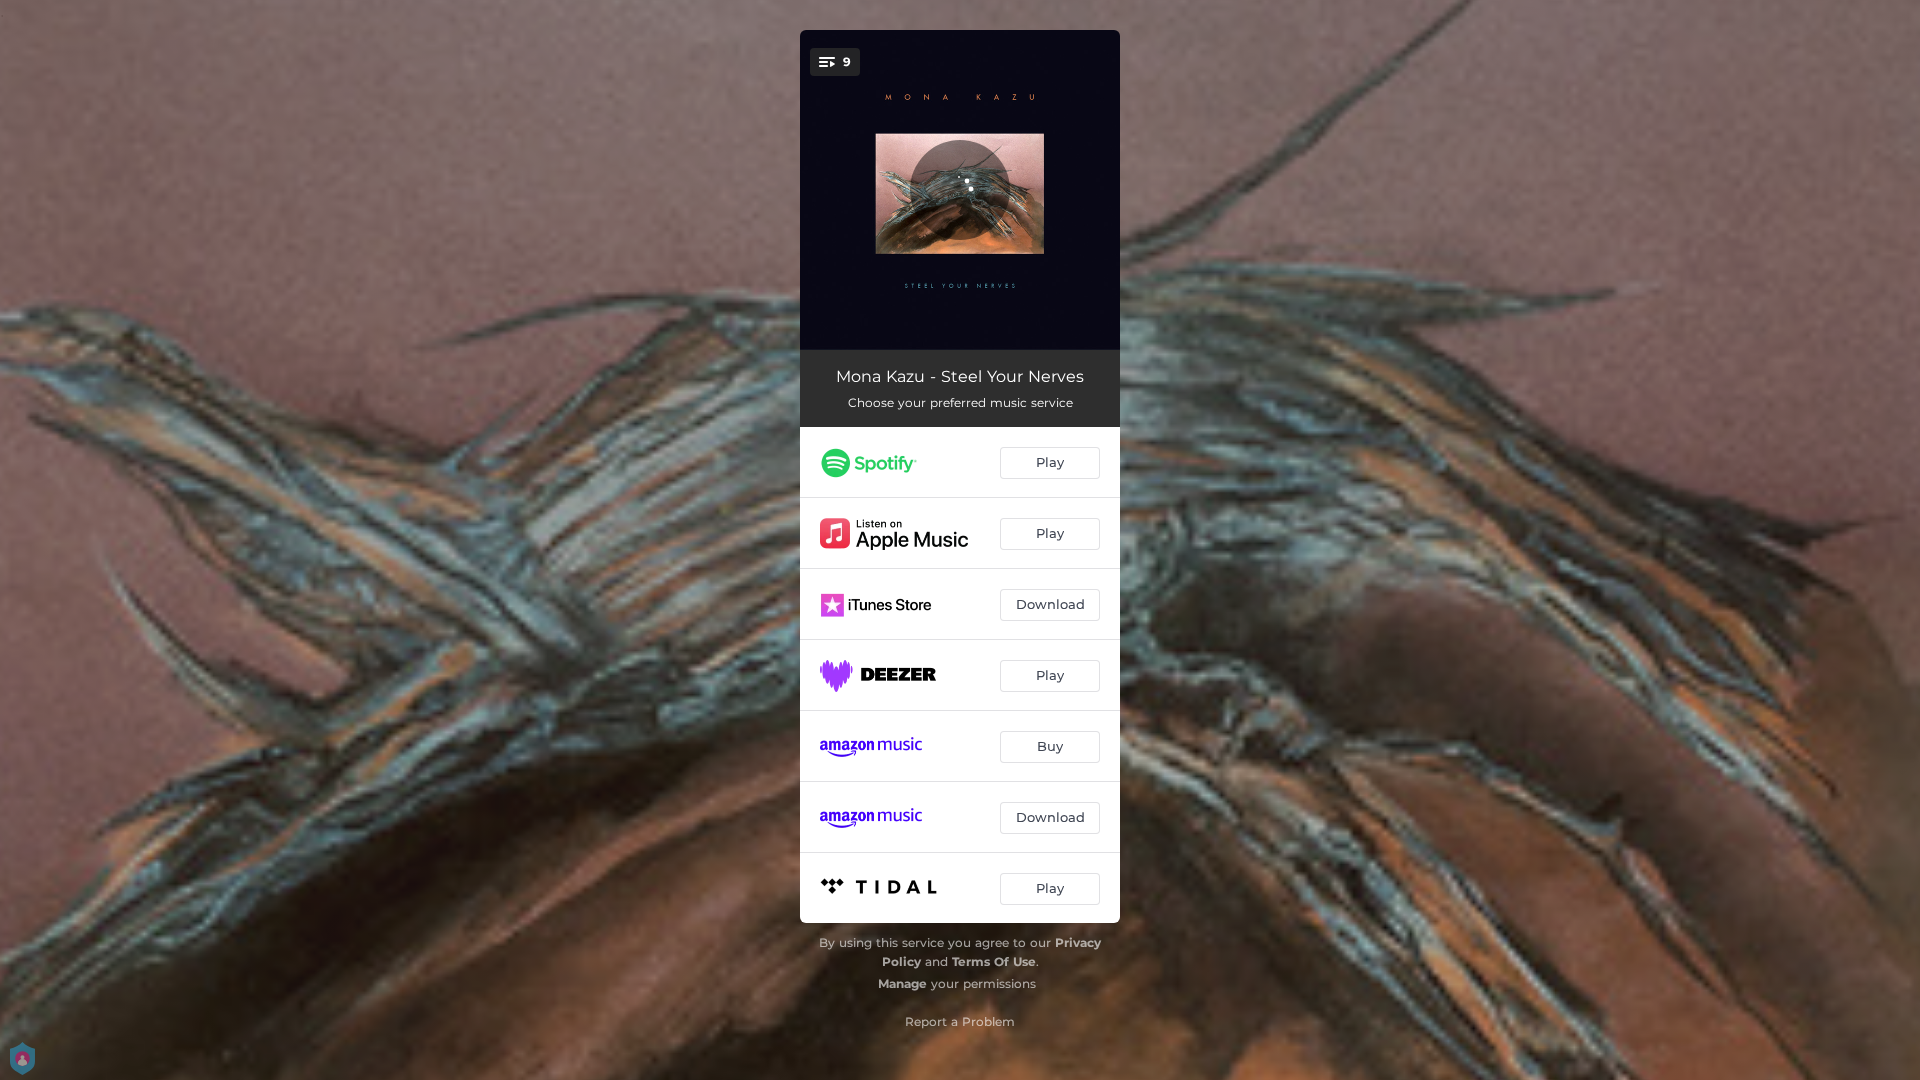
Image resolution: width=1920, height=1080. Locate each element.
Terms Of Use (994, 961)
